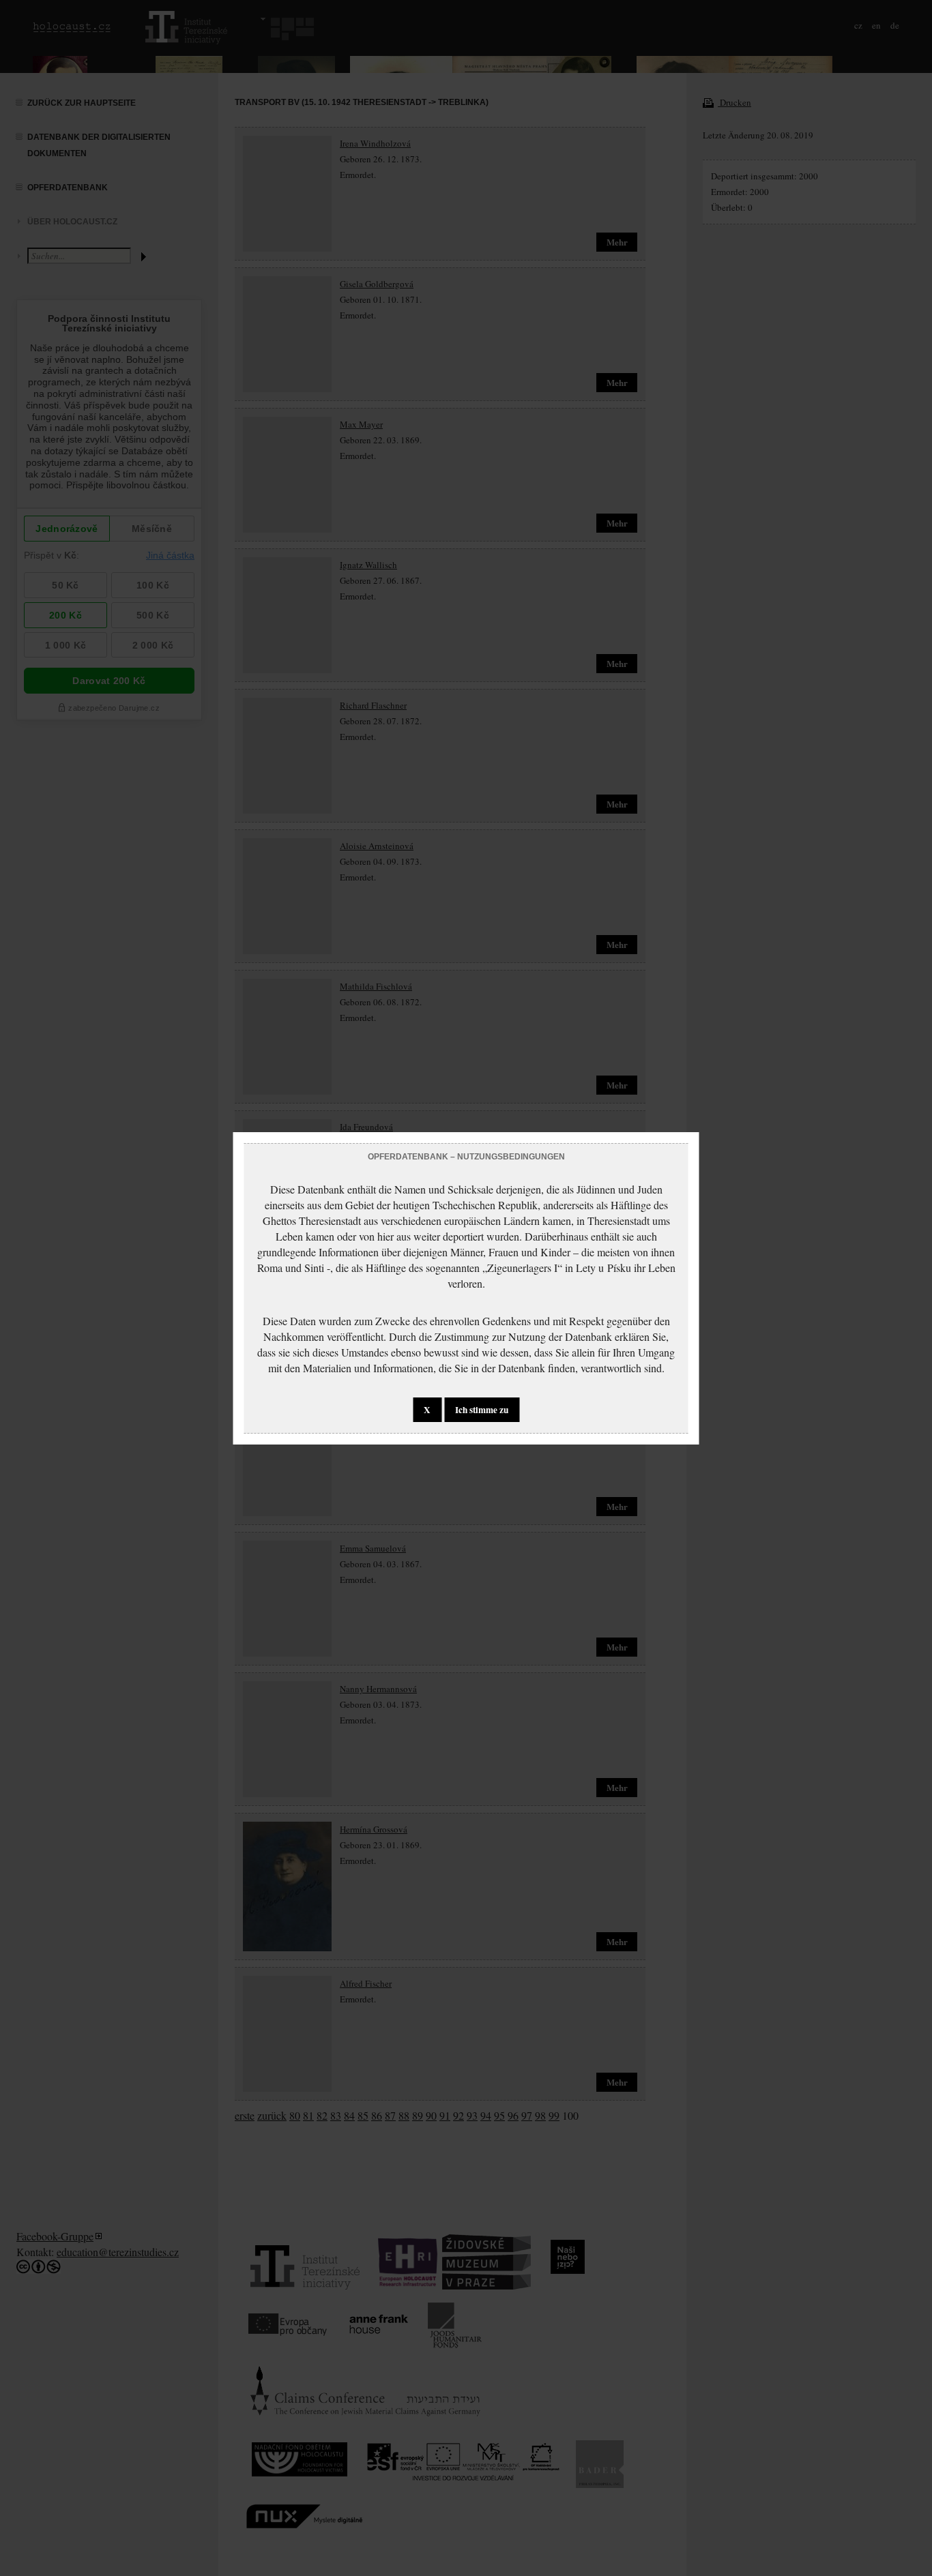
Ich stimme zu (482, 1410)
